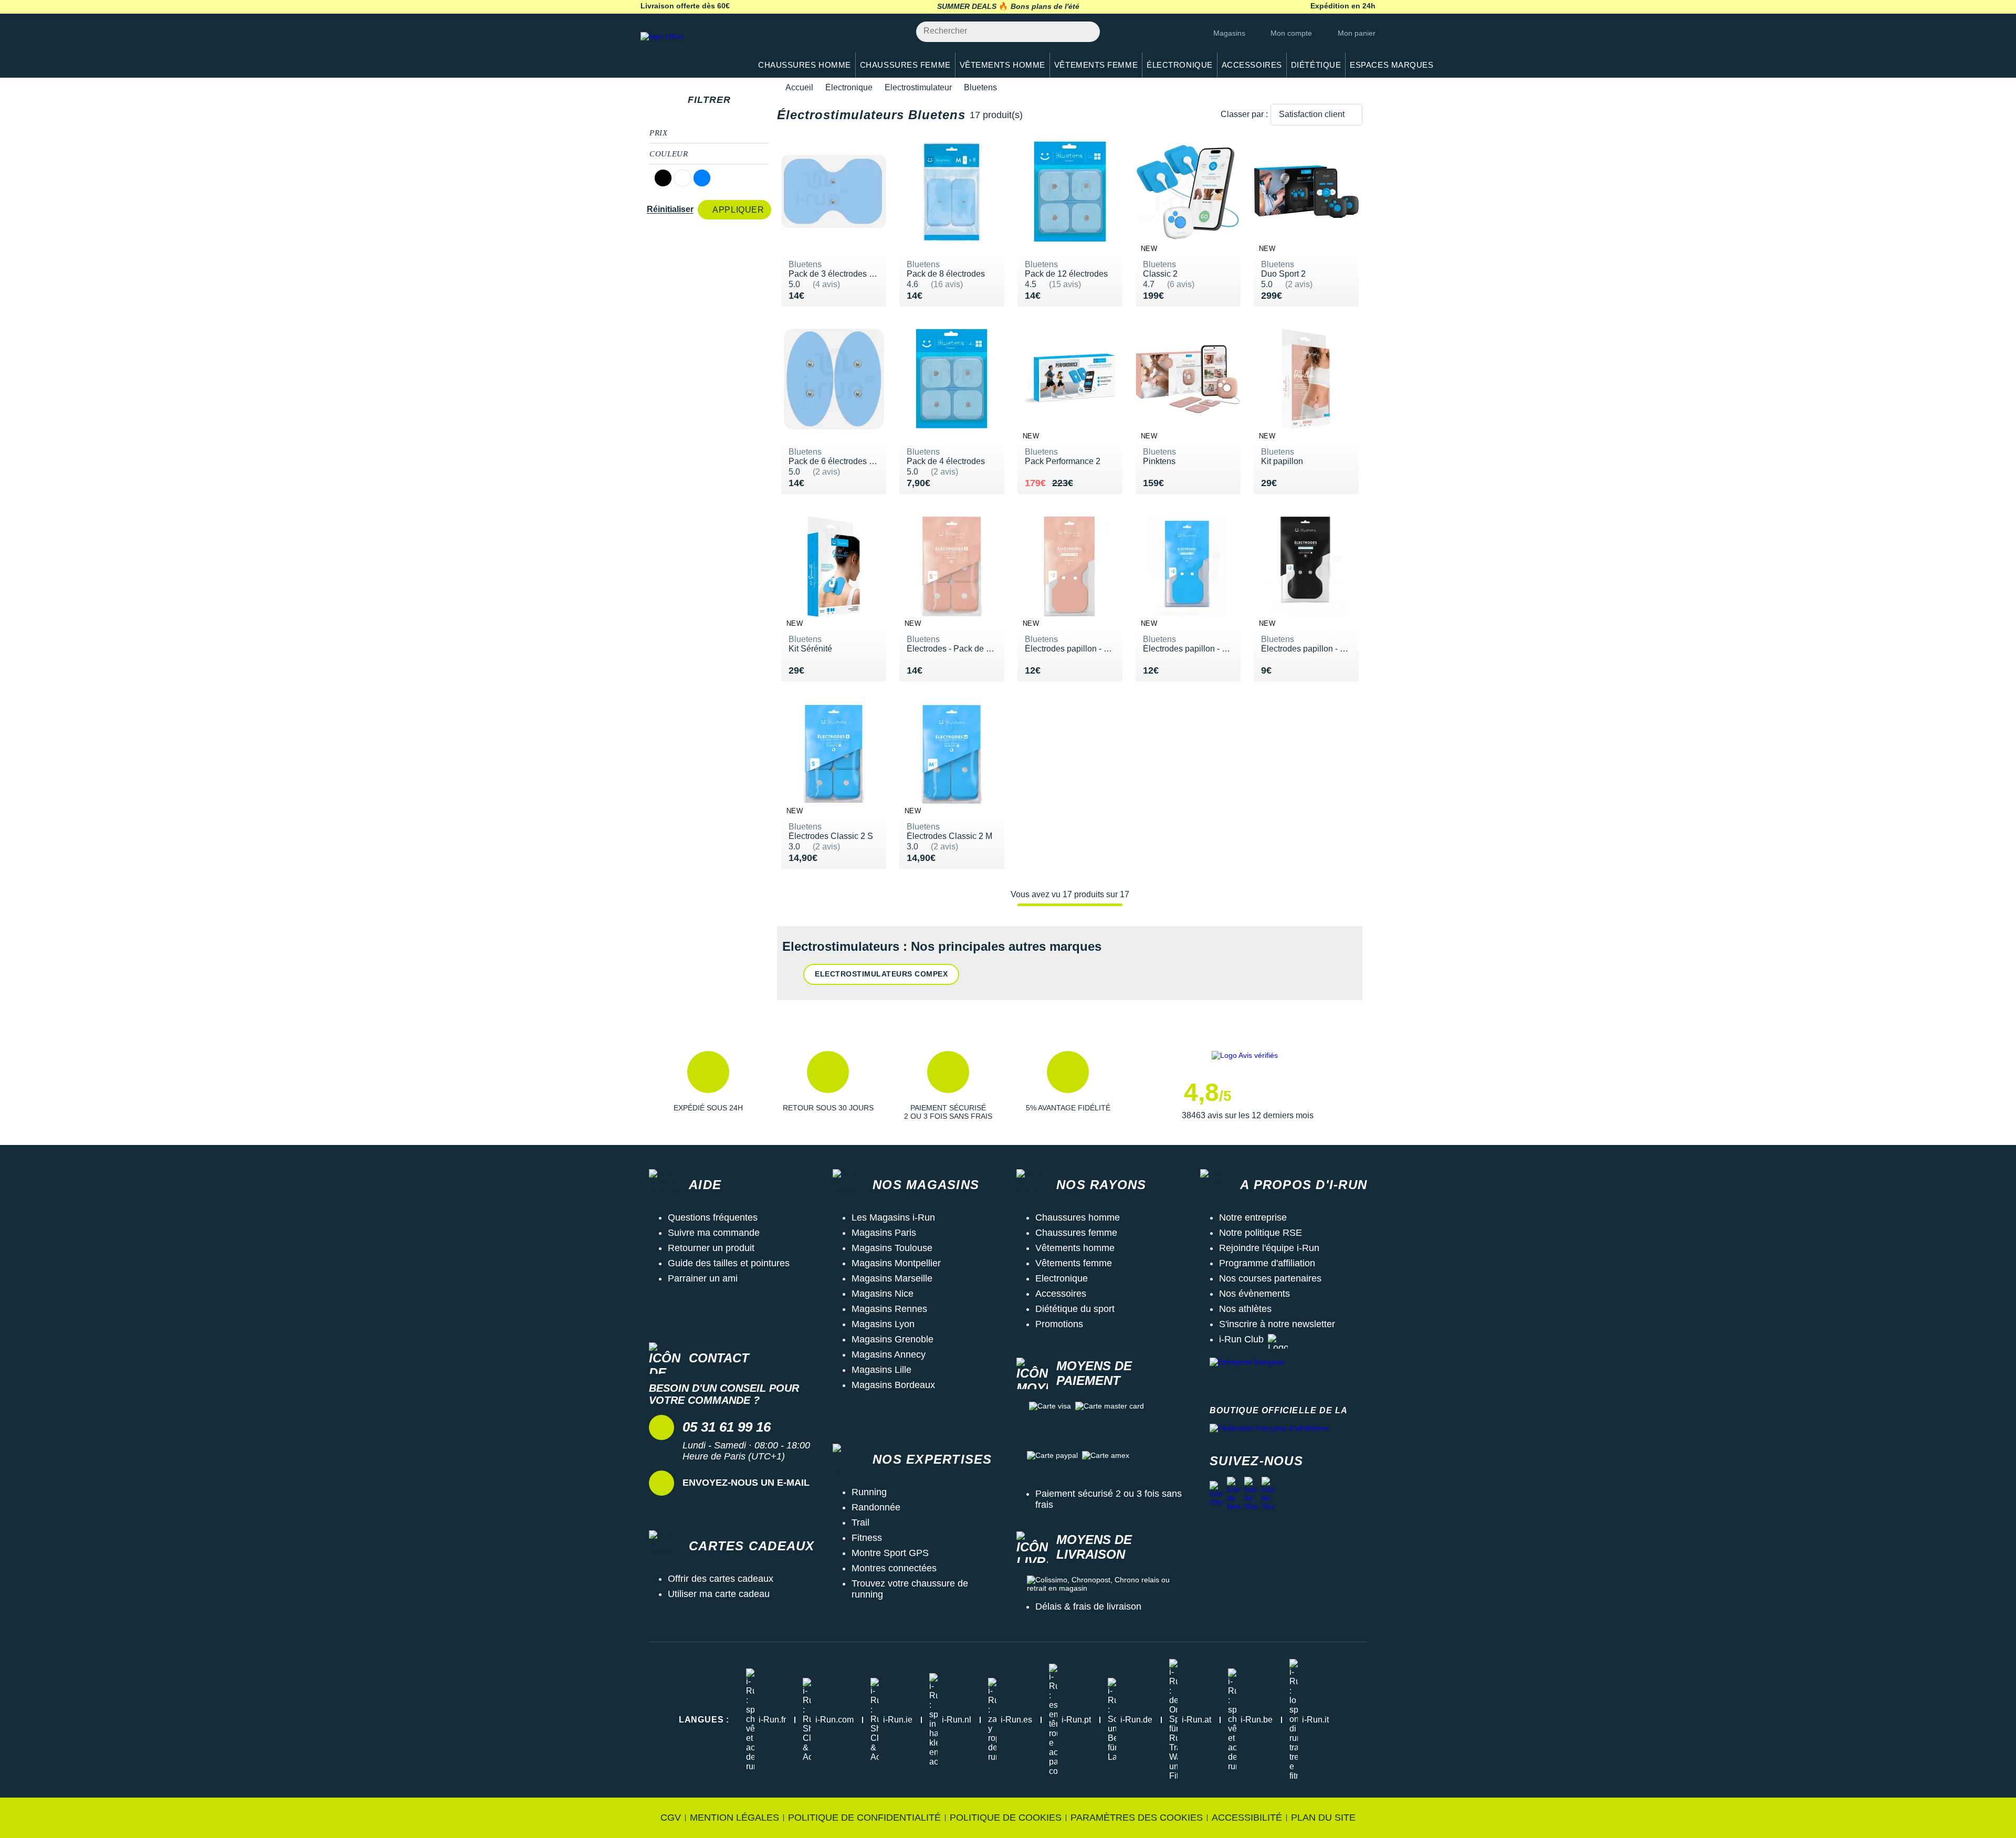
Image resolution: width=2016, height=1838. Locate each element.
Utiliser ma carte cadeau (719, 1594)
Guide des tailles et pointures (729, 1263)
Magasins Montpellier (896, 1263)
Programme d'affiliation (1267, 1263)
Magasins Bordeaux (893, 1385)
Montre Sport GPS (890, 1553)
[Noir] (663, 178)
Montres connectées (894, 1568)
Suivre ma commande (714, 1233)
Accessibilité (1247, 1818)
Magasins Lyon (883, 1324)
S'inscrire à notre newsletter (1277, 1324)
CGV (671, 1818)
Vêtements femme (1074, 1263)
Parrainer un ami (703, 1278)
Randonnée (876, 1507)
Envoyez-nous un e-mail (746, 1483)
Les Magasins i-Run (893, 1217)
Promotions (1059, 1324)
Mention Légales (734, 1818)
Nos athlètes (1245, 1309)
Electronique (1062, 1278)
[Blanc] (682, 178)
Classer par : (1244, 114)
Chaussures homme (1078, 1217)
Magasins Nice (883, 1294)
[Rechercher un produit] (1086, 32)
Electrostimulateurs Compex (881, 974)
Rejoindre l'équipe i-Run (1269, 1248)
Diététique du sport (1075, 1309)
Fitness (867, 1538)
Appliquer (738, 210)
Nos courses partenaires (1270, 1278)
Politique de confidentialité (864, 1818)
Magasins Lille (881, 1370)
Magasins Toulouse (892, 1248)
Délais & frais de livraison (1088, 1606)
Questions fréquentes (713, 1217)
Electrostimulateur (918, 87)
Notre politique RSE (1261, 1233)
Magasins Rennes (889, 1309)
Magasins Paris (884, 1233)
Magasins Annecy (889, 1354)
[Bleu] (702, 178)
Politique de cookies (1006, 1818)
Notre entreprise (1253, 1217)
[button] (708, 1086)
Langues (704, 1720)
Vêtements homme (1075, 1248)
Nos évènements (1254, 1294)
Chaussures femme (1076, 1233)
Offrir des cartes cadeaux (721, 1579)
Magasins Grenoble (892, 1339)
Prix (659, 133)
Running (869, 1492)
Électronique (849, 87)
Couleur (669, 154)
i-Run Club (1241, 1339)
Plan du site (1323, 1818)
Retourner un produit (711, 1248)
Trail (860, 1522)
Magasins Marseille (892, 1278)
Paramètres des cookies (1137, 1818)
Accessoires (1061, 1294)
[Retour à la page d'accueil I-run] (690, 50)
